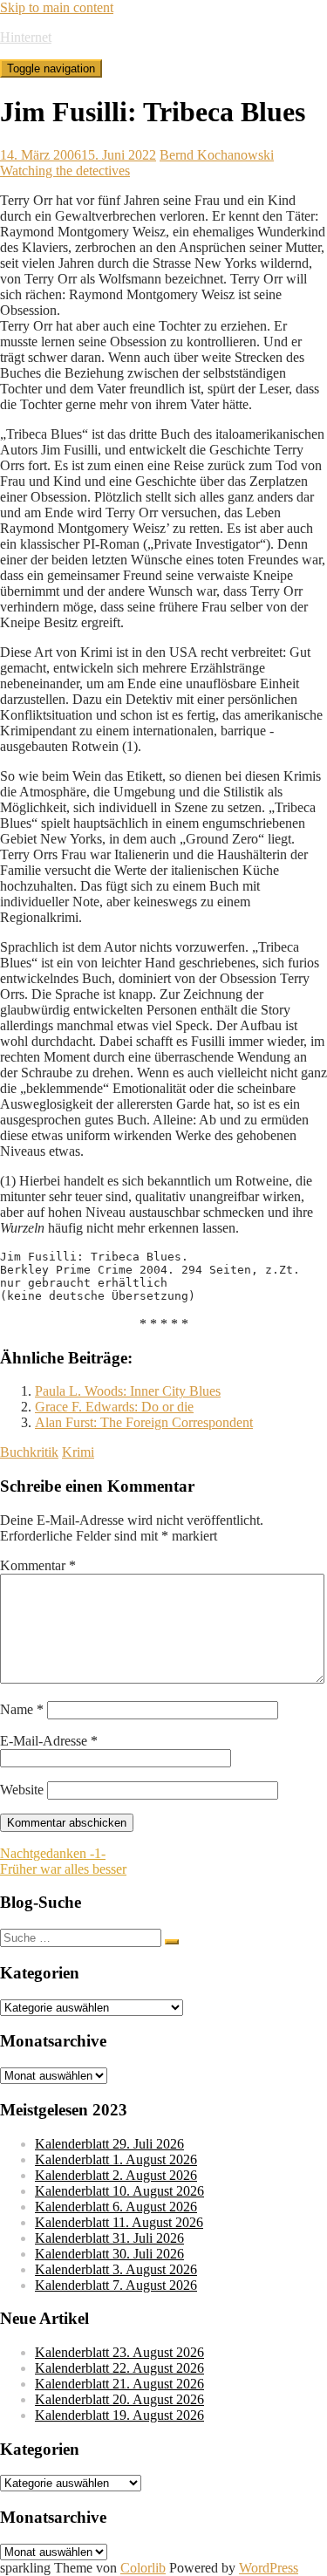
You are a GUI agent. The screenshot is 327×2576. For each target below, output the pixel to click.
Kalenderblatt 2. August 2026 (116, 2175)
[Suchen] (172, 1942)
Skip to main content (57, 7)
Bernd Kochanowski (217, 155)
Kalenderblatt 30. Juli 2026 (109, 2254)
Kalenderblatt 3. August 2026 (116, 2269)
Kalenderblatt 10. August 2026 (119, 2191)
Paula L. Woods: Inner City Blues (128, 1391)
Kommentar (38, 1565)
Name (22, 1709)
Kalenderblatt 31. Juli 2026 (109, 2238)
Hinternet (26, 37)
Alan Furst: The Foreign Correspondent (144, 1422)
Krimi (78, 1452)
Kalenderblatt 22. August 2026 (119, 2368)
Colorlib (143, 2568)
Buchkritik (29, 1452)
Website (22, 1790)
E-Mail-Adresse (49, 1741)
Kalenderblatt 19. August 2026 (119, 2415)
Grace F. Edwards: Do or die (114, 1407)
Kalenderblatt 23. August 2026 (119, 2352)
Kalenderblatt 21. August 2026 (119, 2384)
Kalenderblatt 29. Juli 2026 (109, 2144)
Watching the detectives (65, 171)
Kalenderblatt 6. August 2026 (116, 2207)
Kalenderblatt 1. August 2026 (116, 2159)
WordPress (269, 2568)
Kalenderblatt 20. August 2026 (119, 2399)
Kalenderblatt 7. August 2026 (116, 2285)
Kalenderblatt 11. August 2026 (119, 2222)
